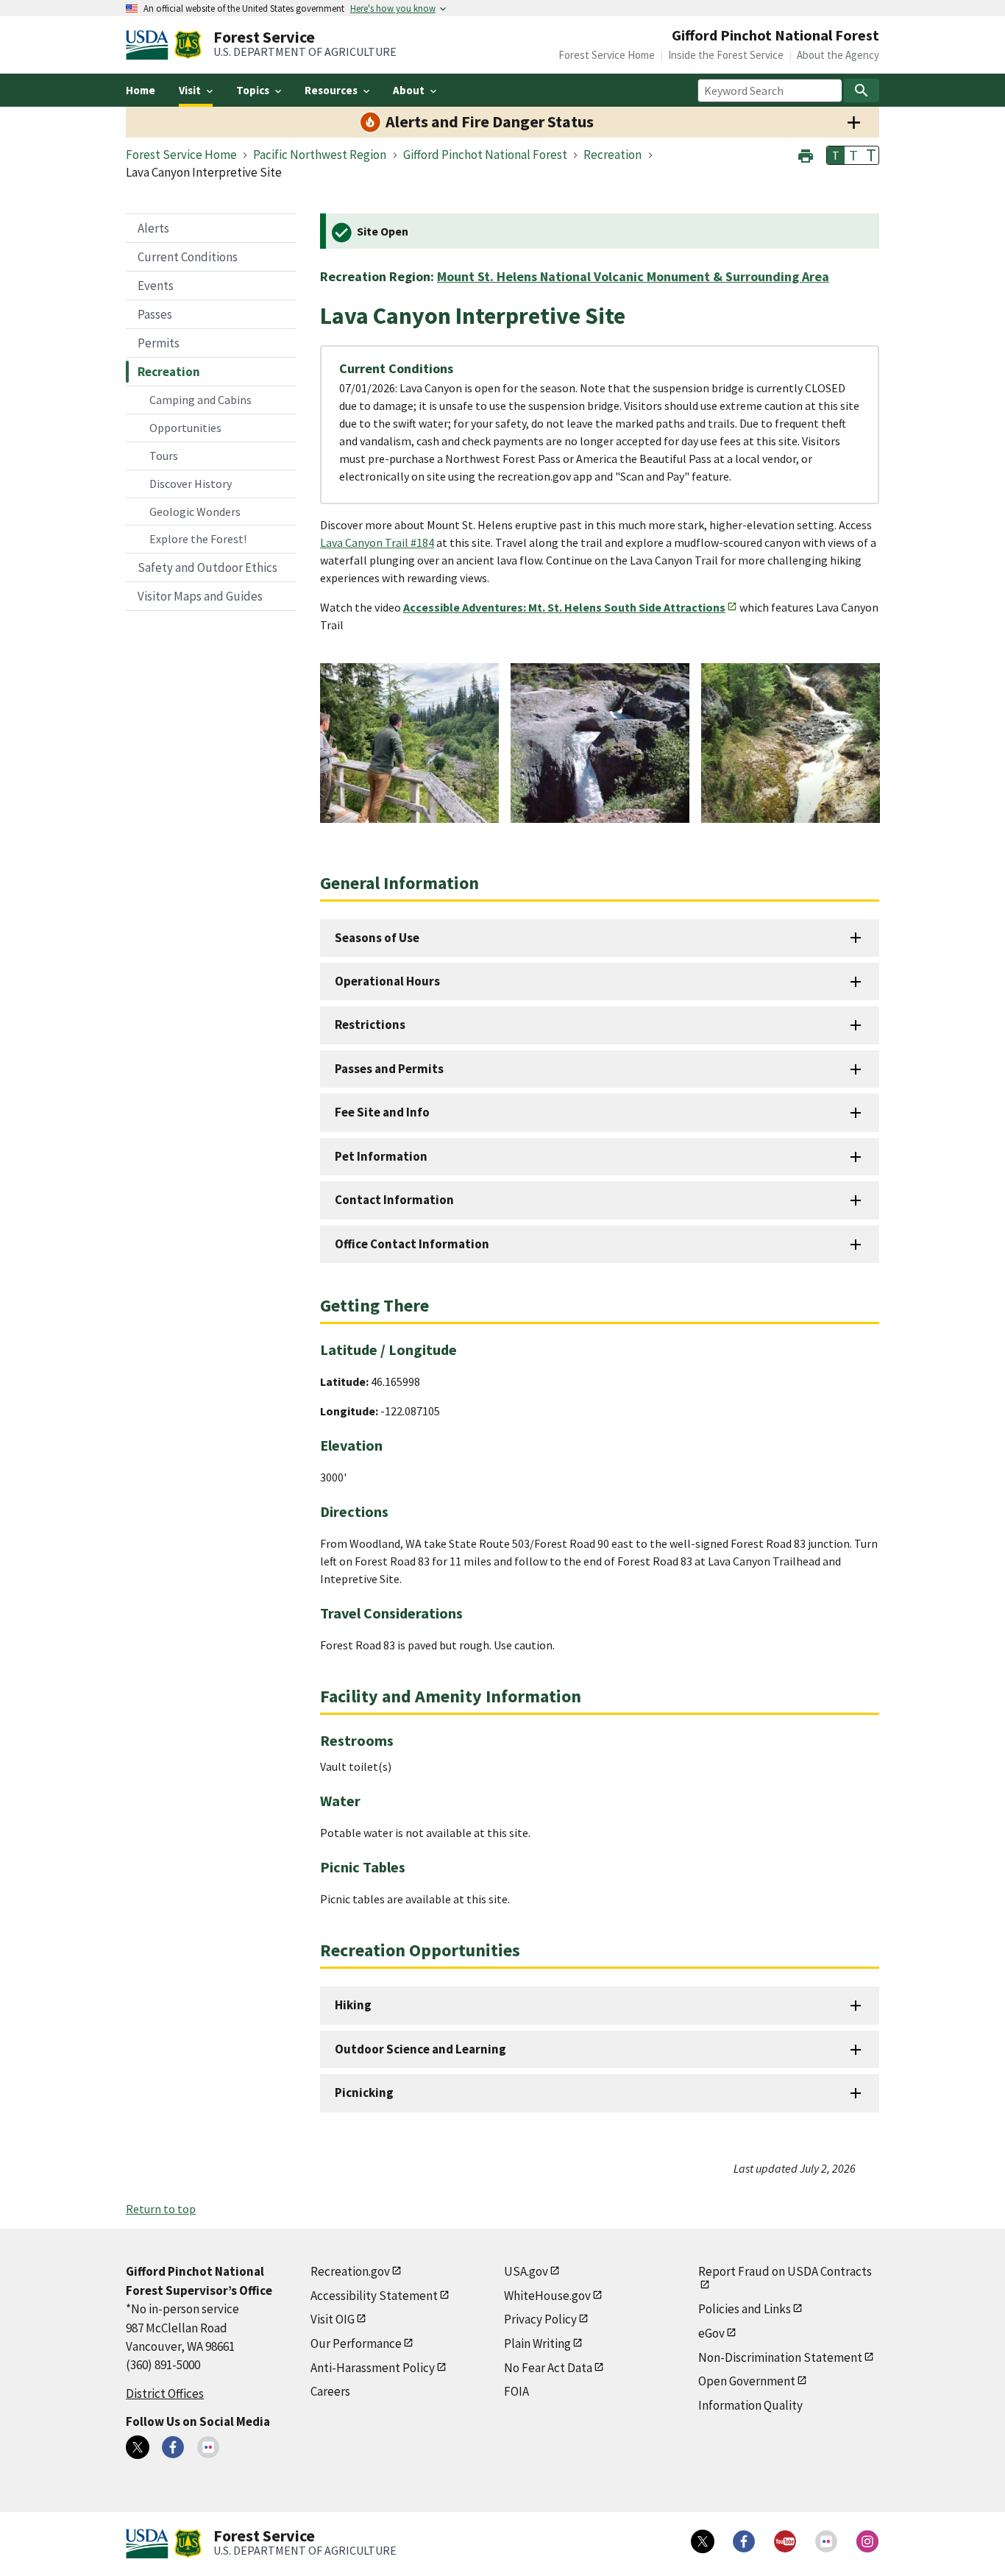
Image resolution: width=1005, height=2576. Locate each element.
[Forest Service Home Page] (188, 45)
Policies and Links (745, 2309)
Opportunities (185, 428)
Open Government (747, 2381)
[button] (806, 154)
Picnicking (364, 2092)
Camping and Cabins (200, 400)
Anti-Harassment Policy (373, 2368)
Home (141, 90)
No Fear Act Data (548, 2368)
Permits (159, 343)
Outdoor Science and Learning (420, 2049)
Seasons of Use (377, 938)
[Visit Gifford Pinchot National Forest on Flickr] (208, 2447)
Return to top (161, 2209)
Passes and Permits (389, 1069)
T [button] (836, 155)
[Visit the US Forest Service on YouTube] (785, 2541)
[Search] (862, 91)
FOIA (516, 2391)
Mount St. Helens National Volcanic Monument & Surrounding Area (633, 276)
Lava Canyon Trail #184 (377, 542)
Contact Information (394, 1200)
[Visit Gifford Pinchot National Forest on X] (138, 2447)
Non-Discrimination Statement (780, 2357)
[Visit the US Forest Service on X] (703, 2541)
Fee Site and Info (382, 1112)
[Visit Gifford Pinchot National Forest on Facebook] (173, 2447)
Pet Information (381, 1156)
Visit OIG (333, 2319)
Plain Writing (537, 2343)
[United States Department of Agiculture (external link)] (150, 45)
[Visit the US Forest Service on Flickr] (826, 2541)
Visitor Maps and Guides (200, 596)
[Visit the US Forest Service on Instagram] (867, 2541)
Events (156, 286)
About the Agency (838, 55)
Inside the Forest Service (726, 55)
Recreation (169, 372)
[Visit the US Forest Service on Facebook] (744, 2541)
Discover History (191, 484)
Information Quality (750, 2405)
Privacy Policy (540, 2319)
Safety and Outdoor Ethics (207, 567)
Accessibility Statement (374, 2296)
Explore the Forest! (198, 539)
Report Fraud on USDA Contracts (785, 2271)
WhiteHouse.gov (547, 2296)
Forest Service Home (607, 55)
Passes (155, 314)
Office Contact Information (412, 1244)
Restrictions (370, 1025)
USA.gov (526, 2271)
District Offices (165, 2393)
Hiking (353, 2005)
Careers (330, 2391)
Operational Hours (387, 981)
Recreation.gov (350, 2271)
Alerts (153, 228)
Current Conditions (188, 257)
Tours (164, 456)
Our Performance (356, 2343)
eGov (711, 2333)
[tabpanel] (409, 743)
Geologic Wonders (195, 512)
